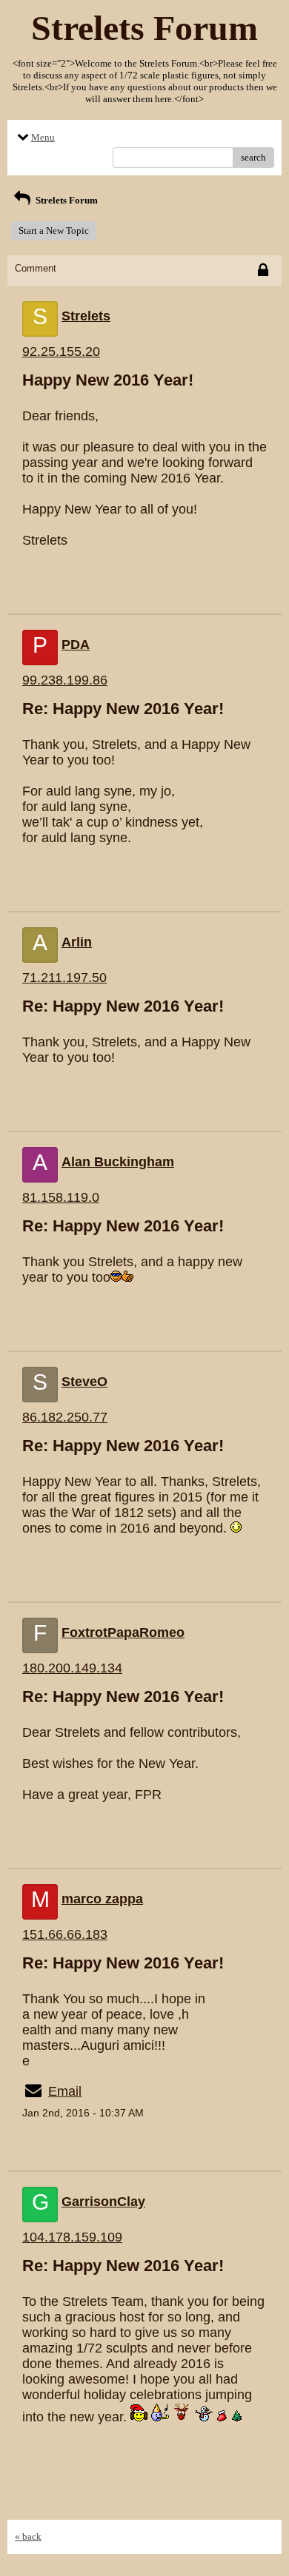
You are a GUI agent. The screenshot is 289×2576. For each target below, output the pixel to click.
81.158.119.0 (61, 1197)
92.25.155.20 (61, 352)
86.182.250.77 (65, 1417)
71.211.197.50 (64, 978)
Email (65, 2091)
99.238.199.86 (65, 680)
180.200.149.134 (72, 1668)
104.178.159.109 (72, 2237)
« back (28, 2536)
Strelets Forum (66, 200)
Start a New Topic (54, 231)
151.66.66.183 (65, 1934)
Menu (43, 137)
